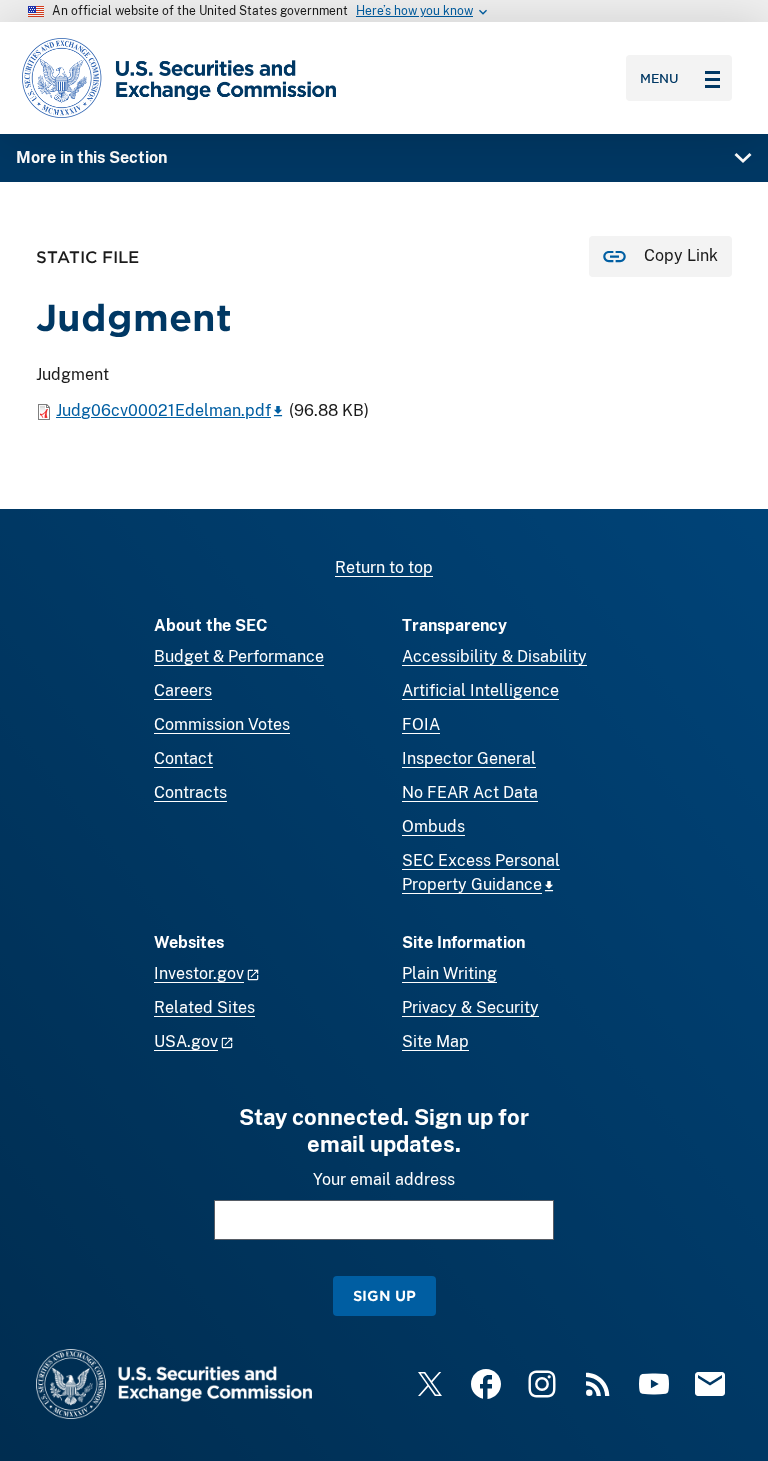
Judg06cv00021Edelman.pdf (163, 410)
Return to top (384, 567)
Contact (183, 758)
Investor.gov (199, 973)
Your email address (384, 1179)
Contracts (190, 792)
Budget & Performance (239, 656)
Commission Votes (222, 724)
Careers (183, 690)
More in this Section (91, 157)
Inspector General (469, 758)
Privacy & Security (470, 1007)
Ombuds (433, 826)
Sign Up (384, 1295)
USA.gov (186, 1041)
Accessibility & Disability (494, 656)
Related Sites (204, 1007)
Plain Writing (449, 973)
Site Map (435, 1041)
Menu (659, 78)
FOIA (421, 724)
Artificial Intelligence (480, 690)
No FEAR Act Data (470, 792)
